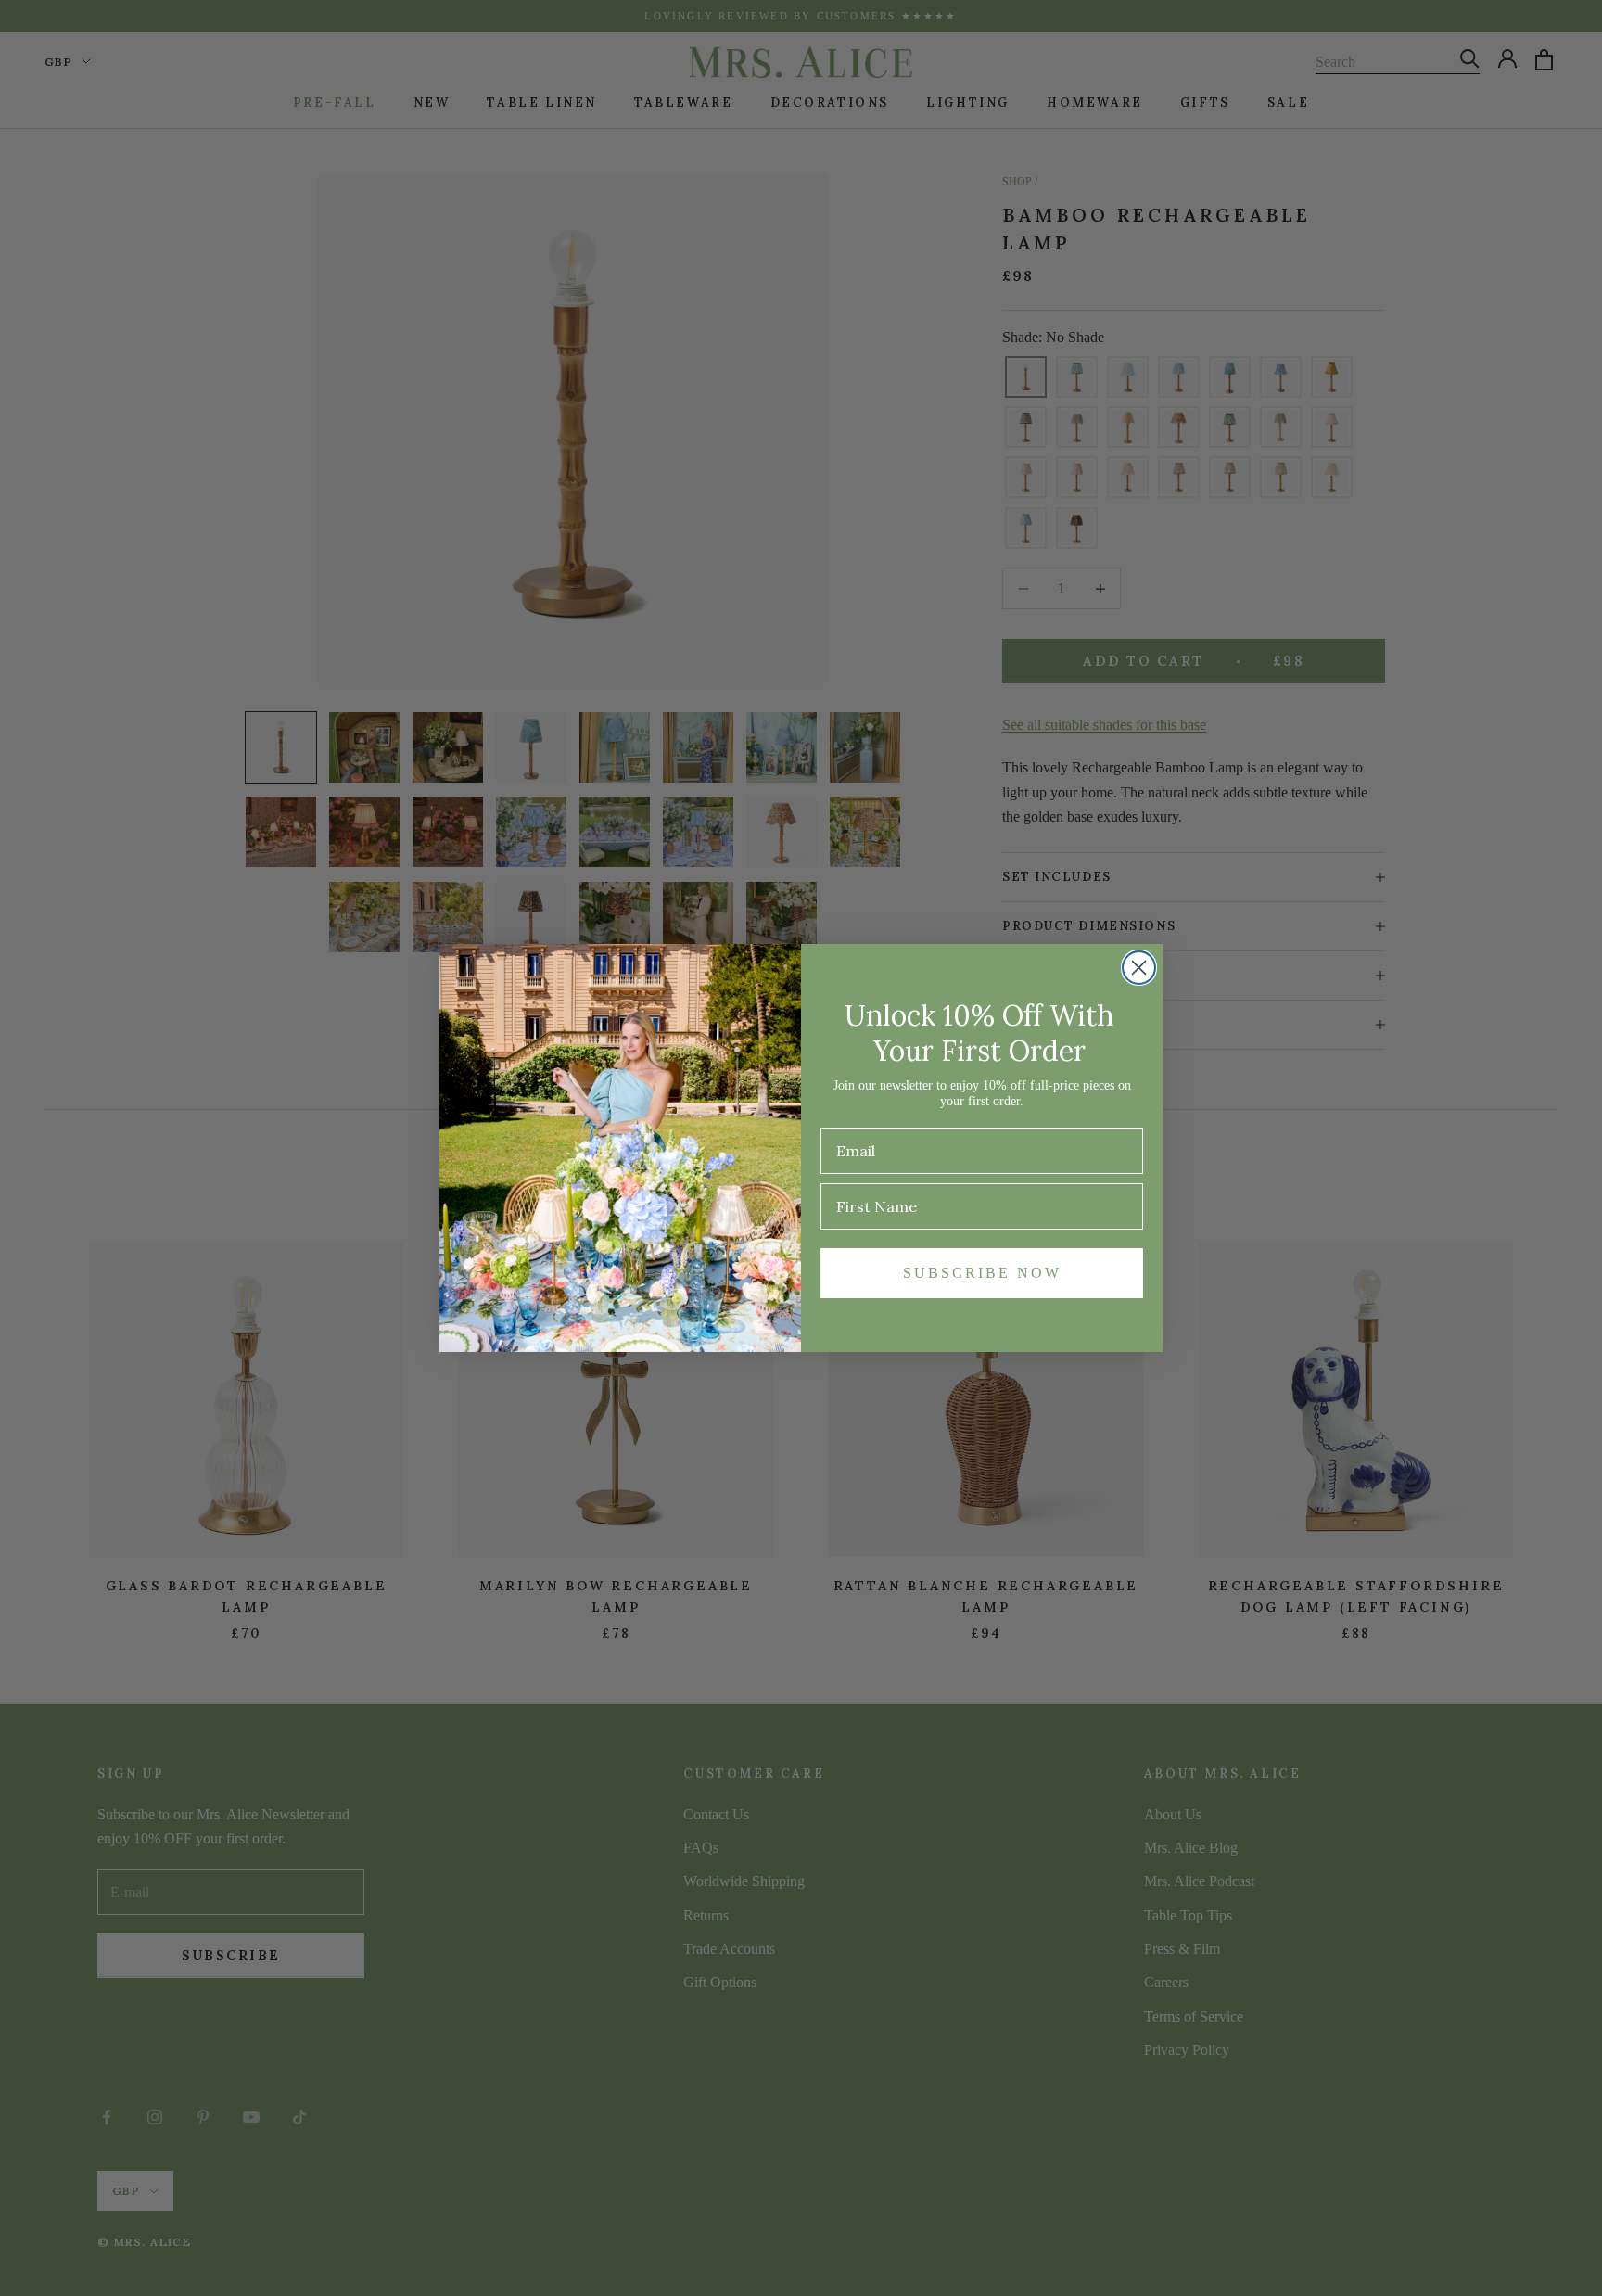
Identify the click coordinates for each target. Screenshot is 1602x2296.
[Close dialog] (1139, 968)
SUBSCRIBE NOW (982, 1273)
